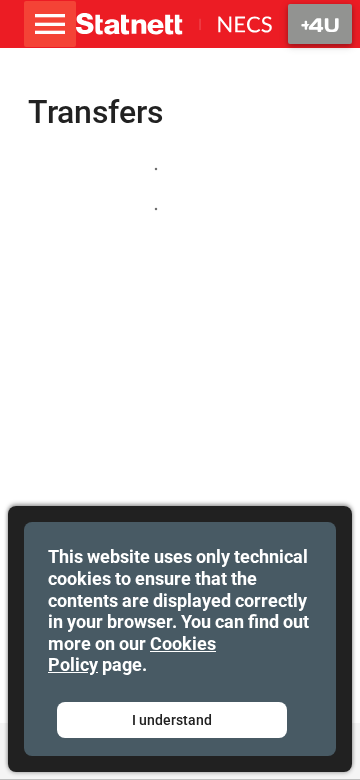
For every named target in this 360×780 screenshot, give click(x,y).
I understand (172, 720)
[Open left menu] (50, 24)
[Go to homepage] (174, 24)
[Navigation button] (320, 24)
